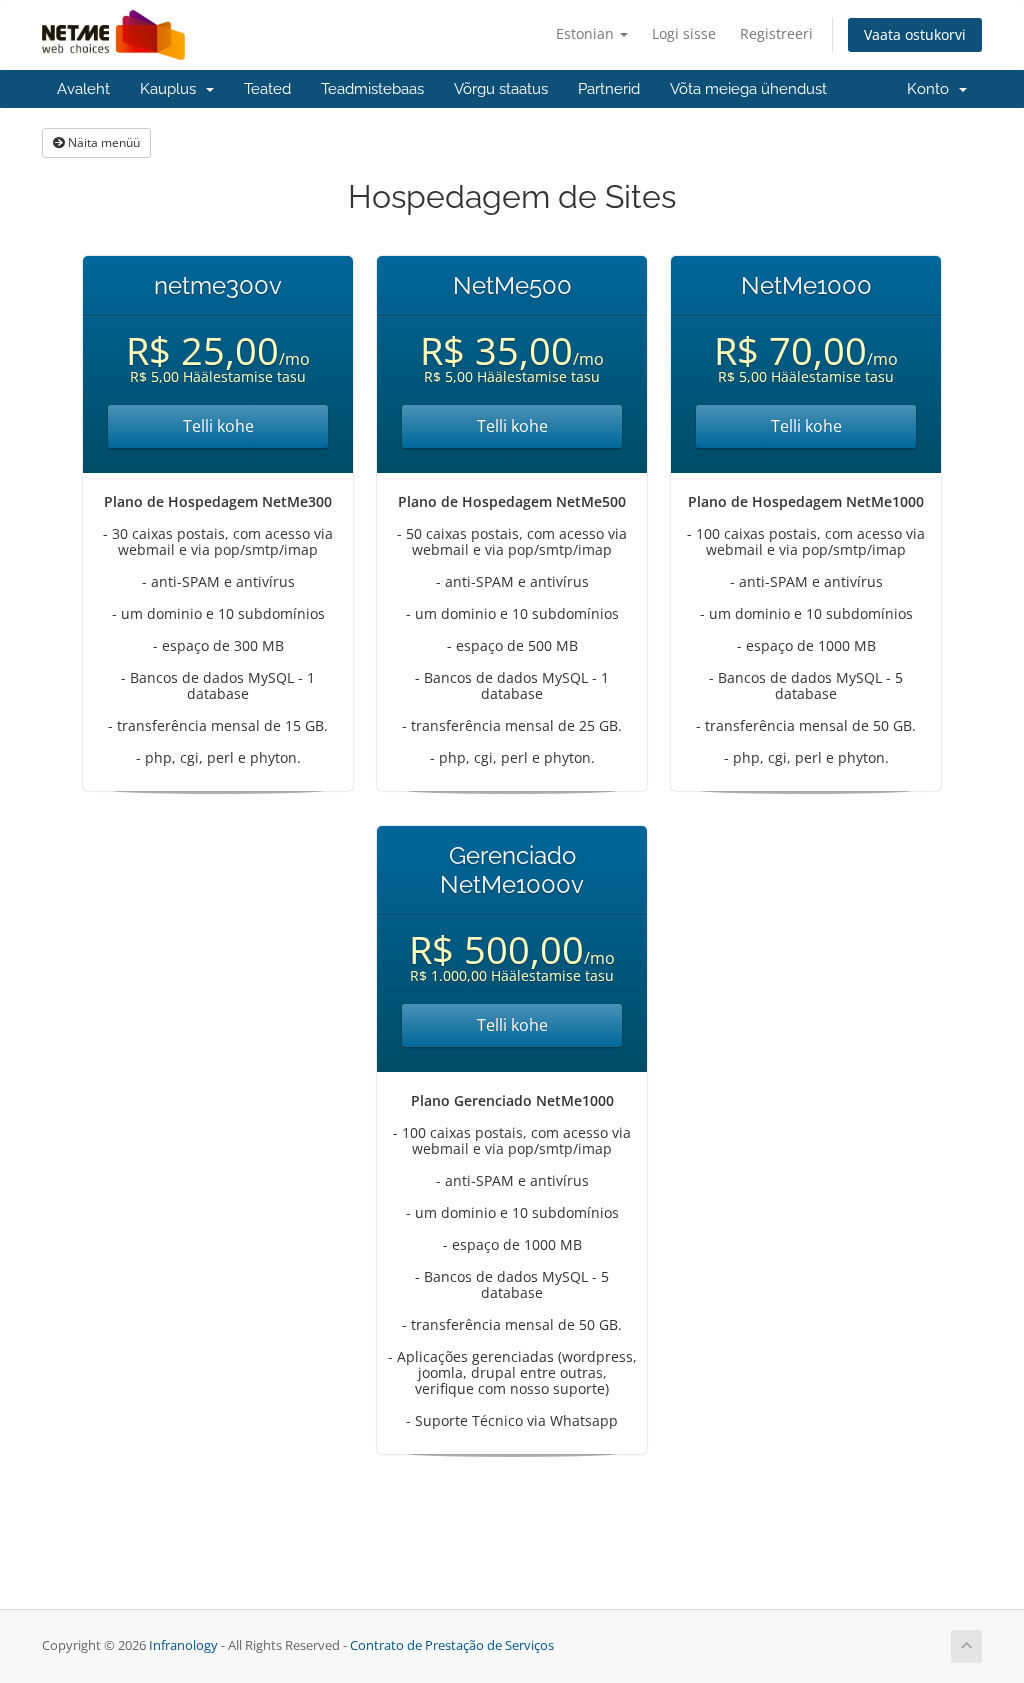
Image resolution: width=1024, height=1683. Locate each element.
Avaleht (83, 89)
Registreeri (776, 33)
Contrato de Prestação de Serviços (452, 1645)
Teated (267, 89)
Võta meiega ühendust (748, 89)
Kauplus (172, 89)
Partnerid (609, 89)
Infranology (183, 1645)
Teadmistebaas (372, 89)
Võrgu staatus (501, 89)
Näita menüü (102, 142)
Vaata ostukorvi (915, 34)
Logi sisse (684, 33)
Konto (932, 89)
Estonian (587, 33)
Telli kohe (218, 426)
